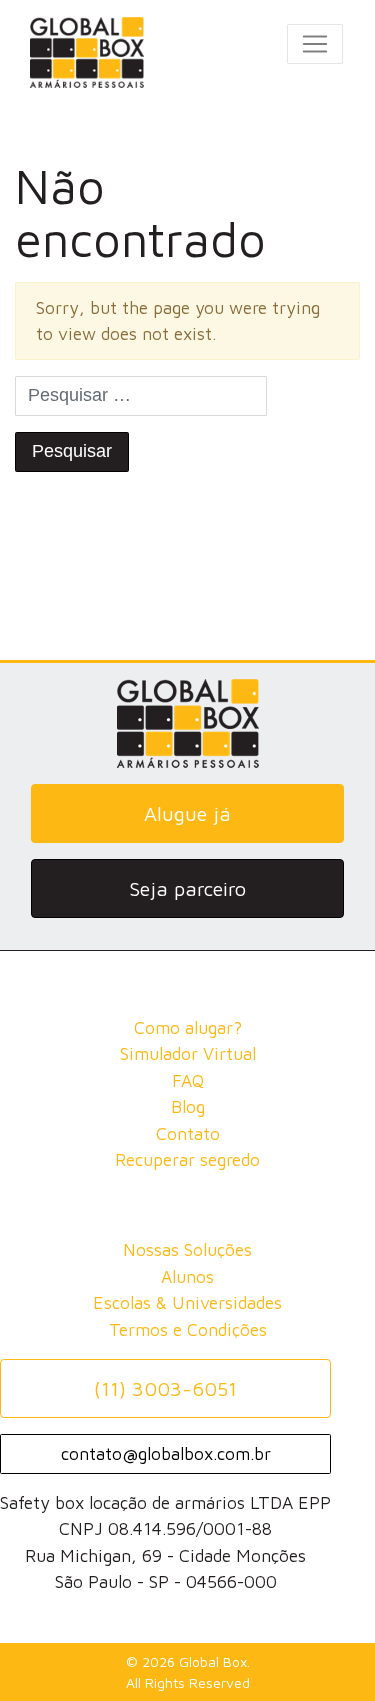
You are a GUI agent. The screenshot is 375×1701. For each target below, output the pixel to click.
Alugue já (187, 813)
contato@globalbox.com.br (166, 1453)
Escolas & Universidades (187, 1302)
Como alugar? (188, 1027)
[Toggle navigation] (315, 44)
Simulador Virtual (188, 1053)
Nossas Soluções (187, 1249)
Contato (188, 1133)
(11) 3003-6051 (165, 1388)
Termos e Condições (188, 1329)
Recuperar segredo (187, 1159)
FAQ (188, 1080)
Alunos (187, 1276)
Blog (188, 1106)
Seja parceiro (187, 888)
